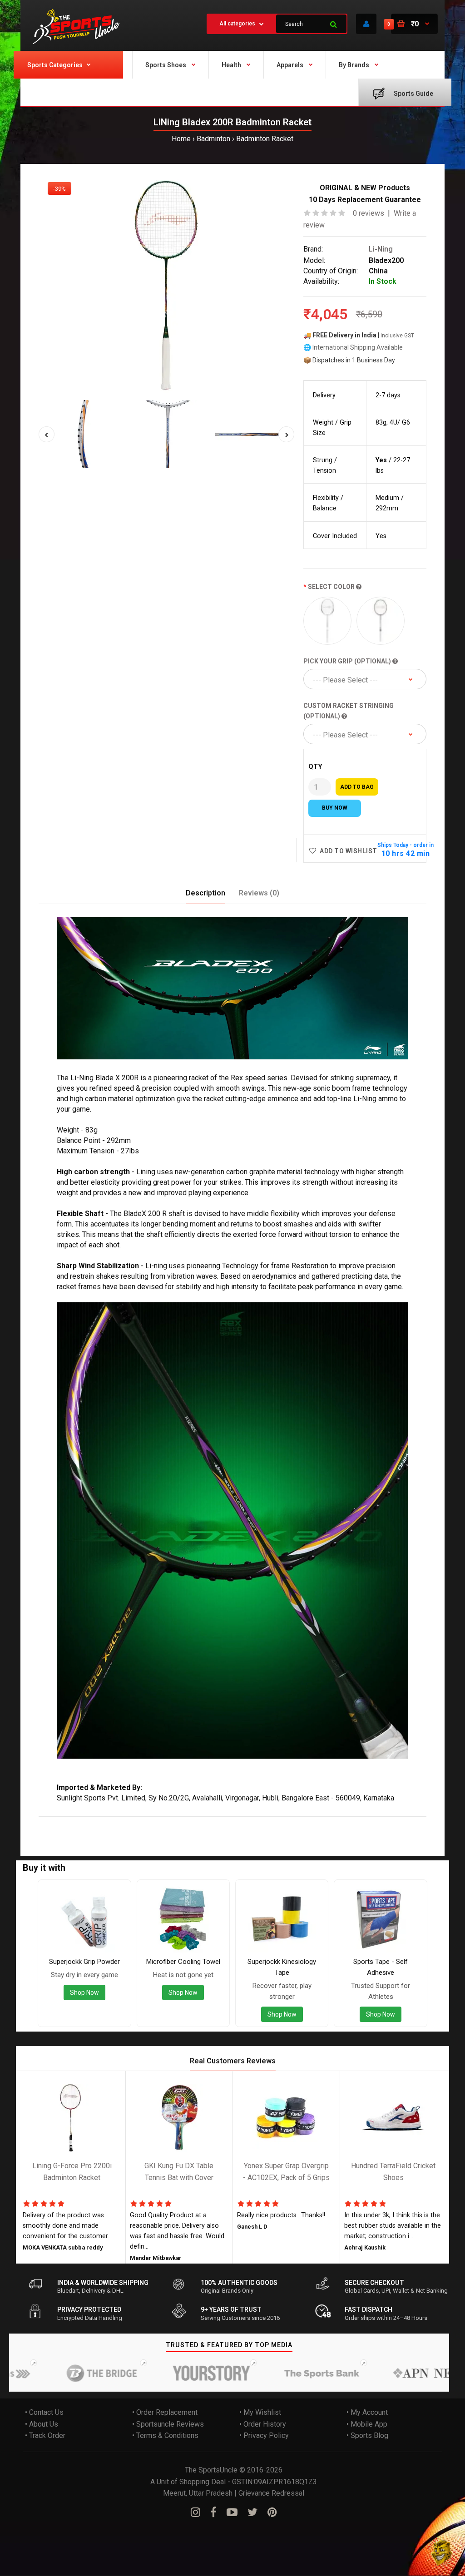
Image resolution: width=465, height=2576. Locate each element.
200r (111, 1822)
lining (68, 1822)
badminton (138, 1822)
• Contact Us (44, 2412)
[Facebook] (213, 2512)
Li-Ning (381, 250)
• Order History (263, 2424)
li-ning (227, 1822)
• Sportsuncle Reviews (168, 2424)
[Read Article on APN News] (398, 2373)
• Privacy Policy (264, 2436)
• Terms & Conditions (165, 2436)
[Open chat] (441, 2552)
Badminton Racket (265, 139)
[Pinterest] (272, 2512)
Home (181, 139)
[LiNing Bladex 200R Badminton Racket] (166, 287)
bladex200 (197, 1822)
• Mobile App (367, 2424)
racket (167, 1822)
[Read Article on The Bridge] (68, 2373)
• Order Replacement (165, 2412)
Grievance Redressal (271, 2493)
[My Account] (366, 24)
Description (205, 893)
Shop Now (84, 1993)
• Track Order (45, 2436)
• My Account (367, 2412)
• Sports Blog (367, 2436)
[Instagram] (195, 2512)
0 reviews (369, 213)
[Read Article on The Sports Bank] (288, 2373)
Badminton (213, 139)
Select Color (332, 587)
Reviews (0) (259, 893)
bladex (90, 1822)
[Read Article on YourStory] (178, 2373)
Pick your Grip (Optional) (348, 661)
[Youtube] (232, 2512)
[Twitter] (252, 2512)
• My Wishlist (260, 2412)
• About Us (42, 2424)
